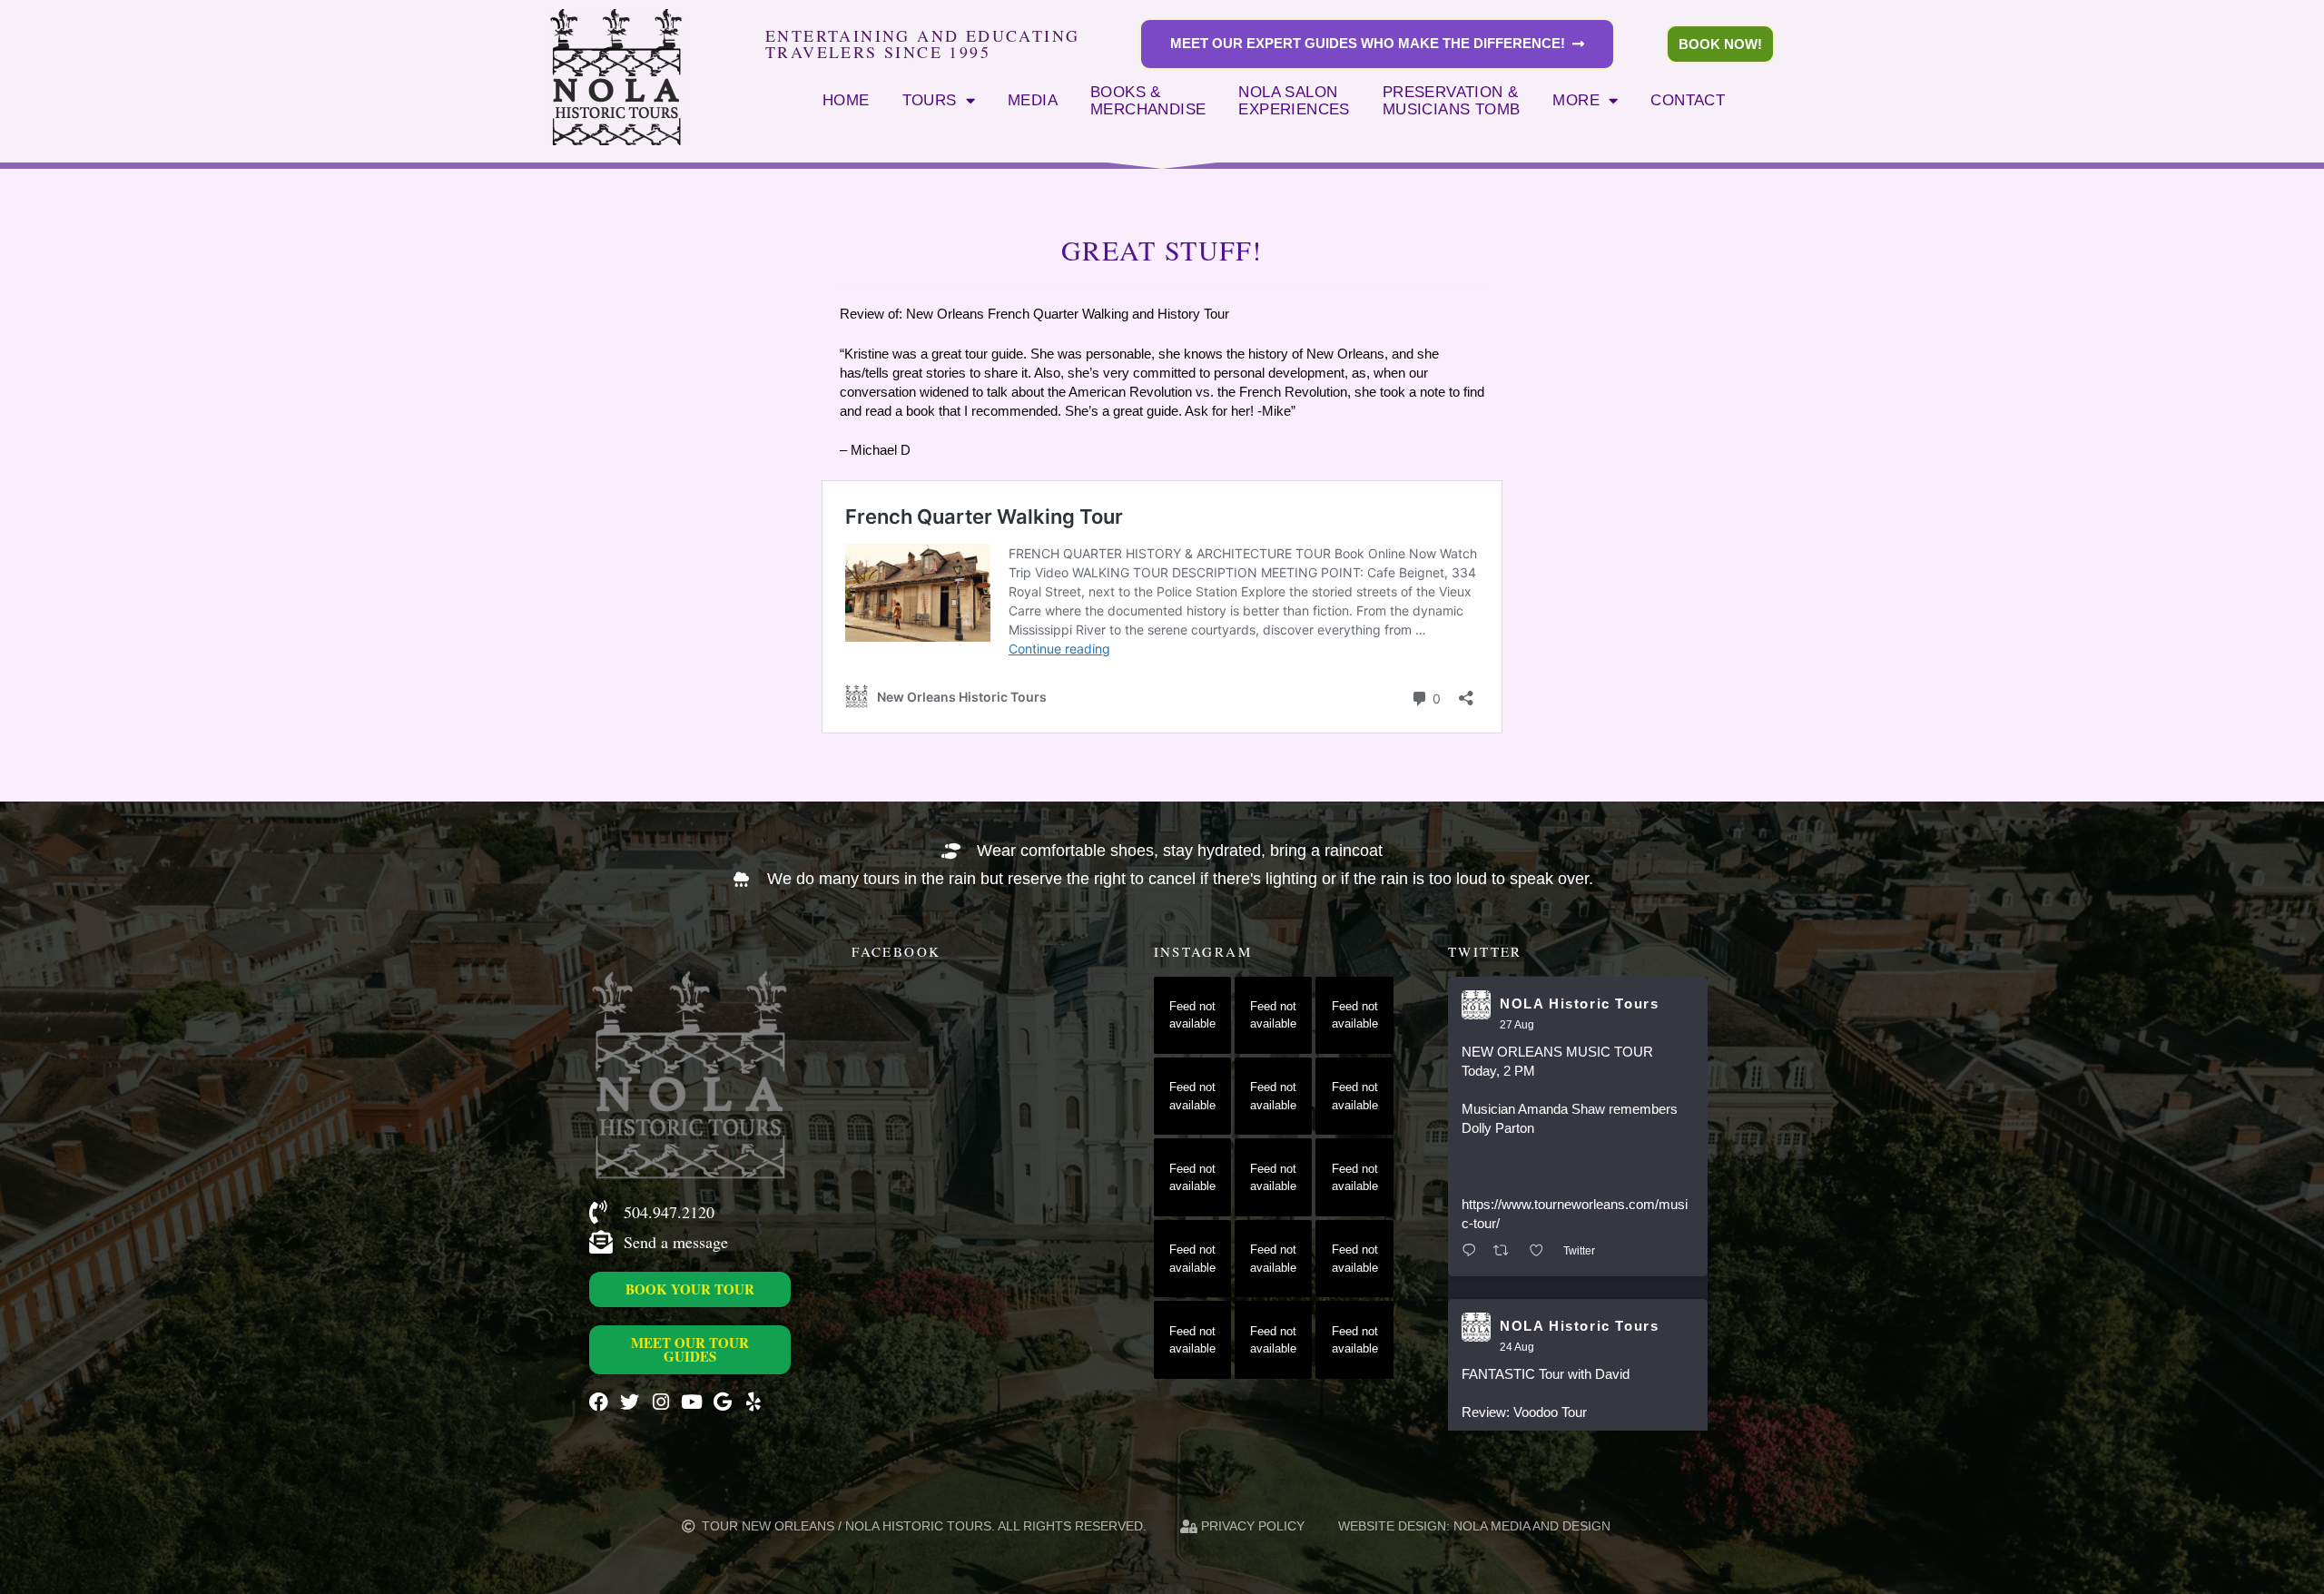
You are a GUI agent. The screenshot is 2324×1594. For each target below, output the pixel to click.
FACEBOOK (896, 951)
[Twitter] (630, 1402)
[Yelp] (753, 1402)
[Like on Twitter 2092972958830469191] (1542, 1251)
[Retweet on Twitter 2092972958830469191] (1507, 1251)
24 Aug (1517, 1347)
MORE (1576, 100)
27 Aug (1517, 1025)
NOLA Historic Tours (1579, 1004)
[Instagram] (660, 1402)
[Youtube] (691, 1402)
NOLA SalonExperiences (1294, 101)
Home (846, 100)
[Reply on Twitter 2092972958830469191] (1473, 1251)
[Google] (722, 1402)
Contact (1688, 100)
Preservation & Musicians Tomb (1452, 101)
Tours (930, 100)
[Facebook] (599, 1402)
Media (1033, 100)
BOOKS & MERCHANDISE (1148, 101)
